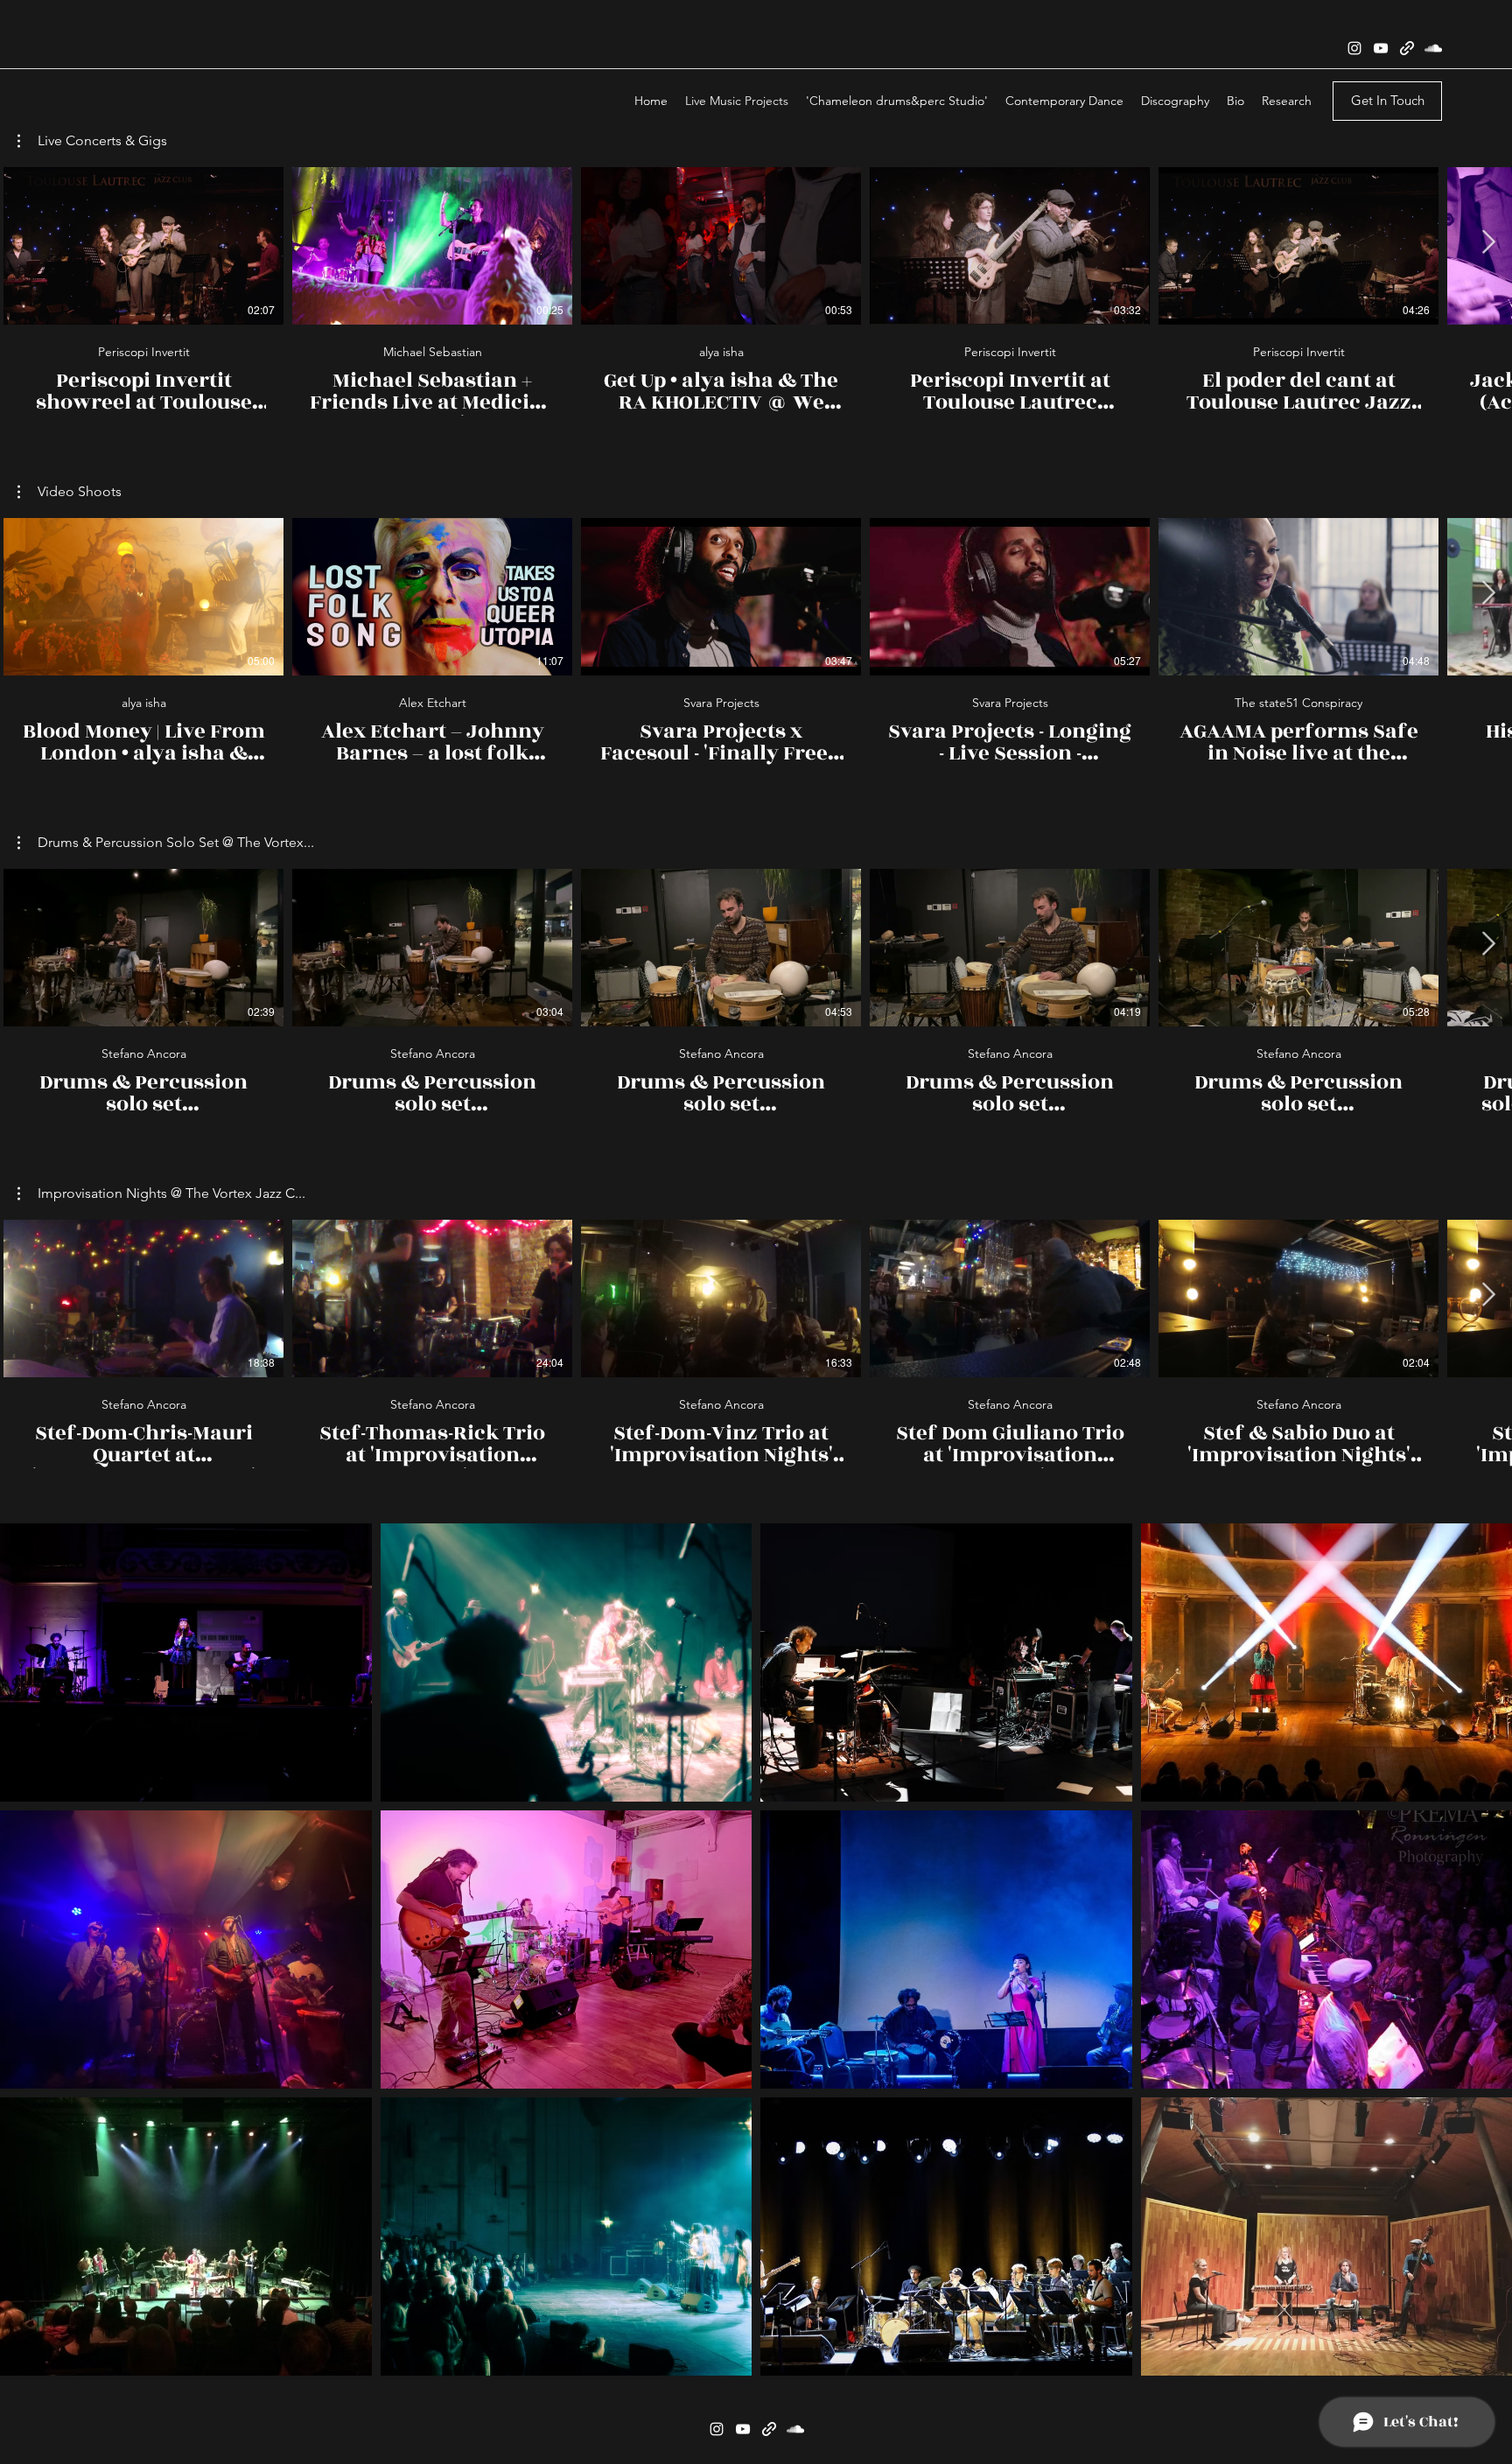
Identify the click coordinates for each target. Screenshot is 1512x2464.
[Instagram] (1354, 48)
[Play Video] (143, 246)
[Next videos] (1488, 242)
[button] (92, 141)
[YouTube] (1381, 48)
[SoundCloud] (1433, 48)
